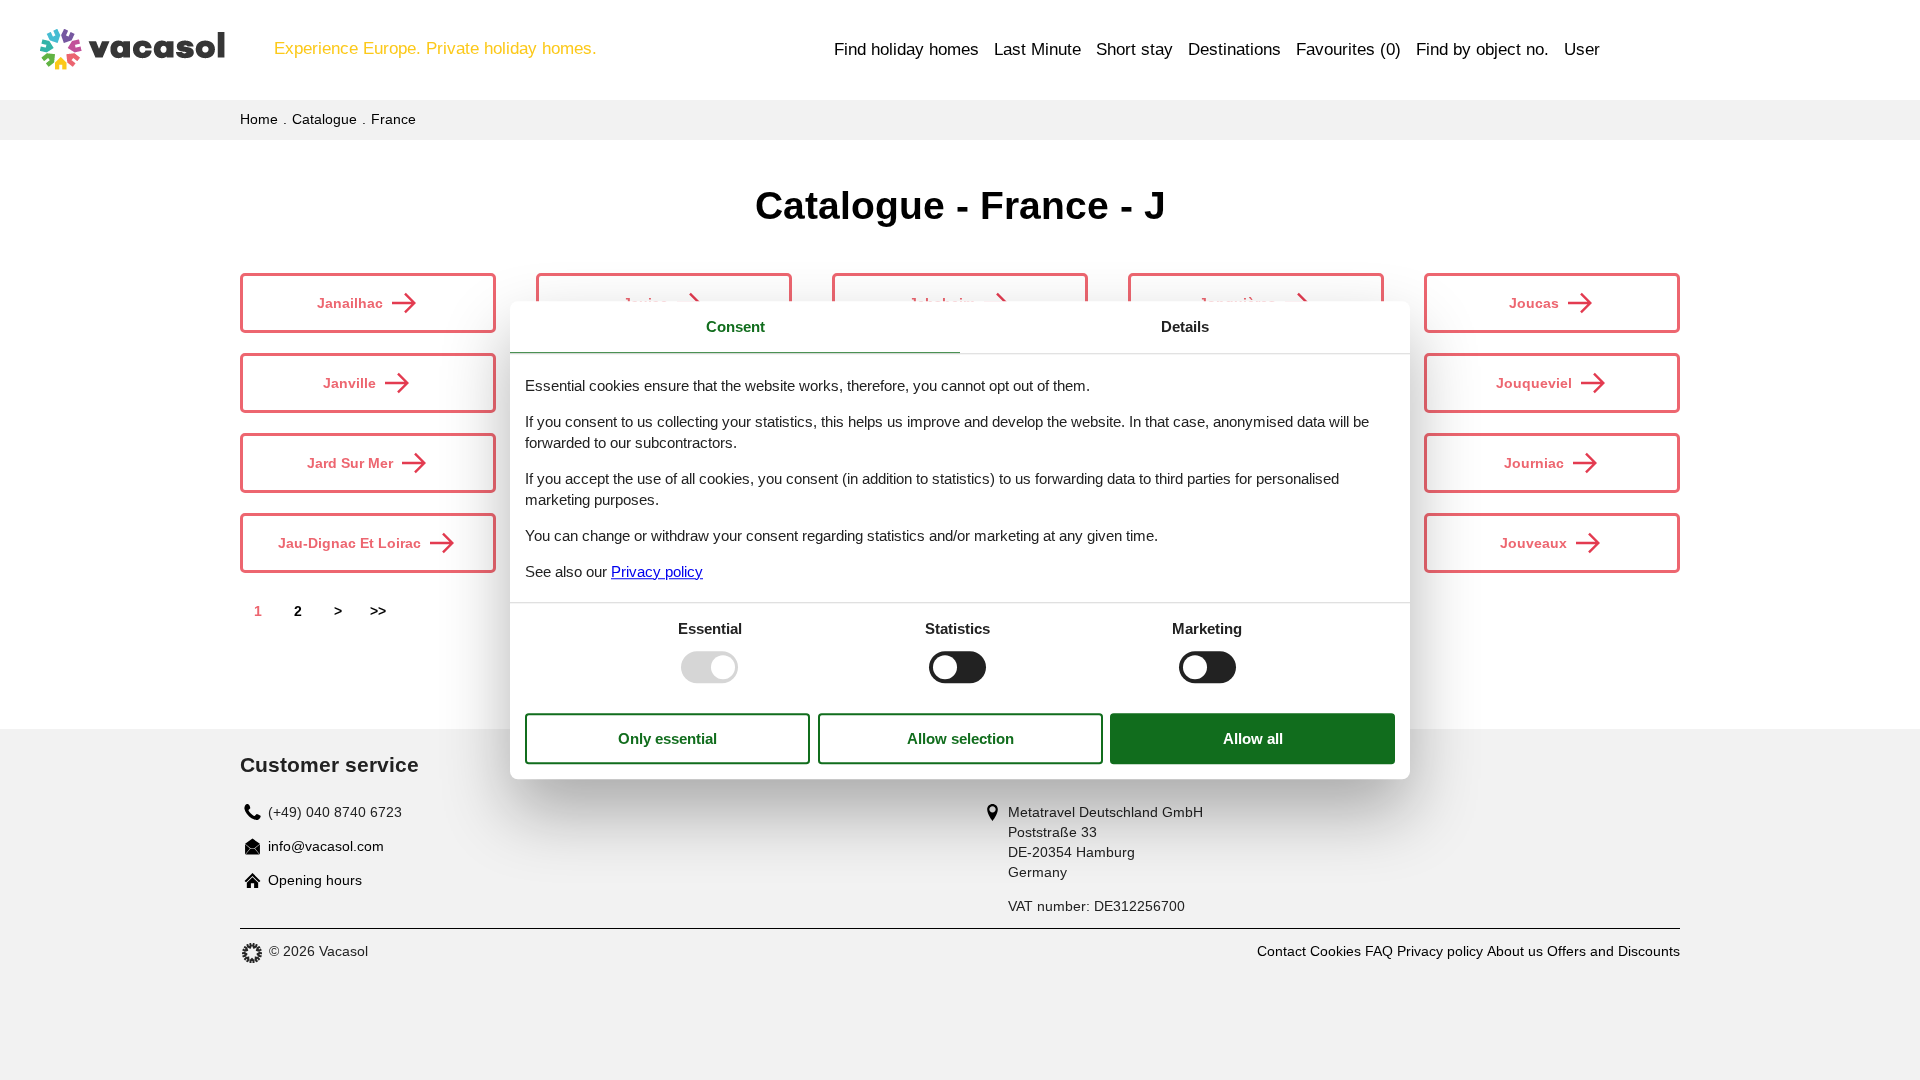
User (1582, 49)
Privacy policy (1440, 951)
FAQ (1379, 951)
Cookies (1335, 951)
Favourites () (1348, 49)
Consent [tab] (735, 326)
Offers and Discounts (1613, 951)
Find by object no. (1482, 49)
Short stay (1134, 49)
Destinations (1234, 49)
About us (1515, 951)
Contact (1281, 951)
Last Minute (1037, 49)
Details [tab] (1185, 326)
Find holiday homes (906, 49)
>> (378, 611)
